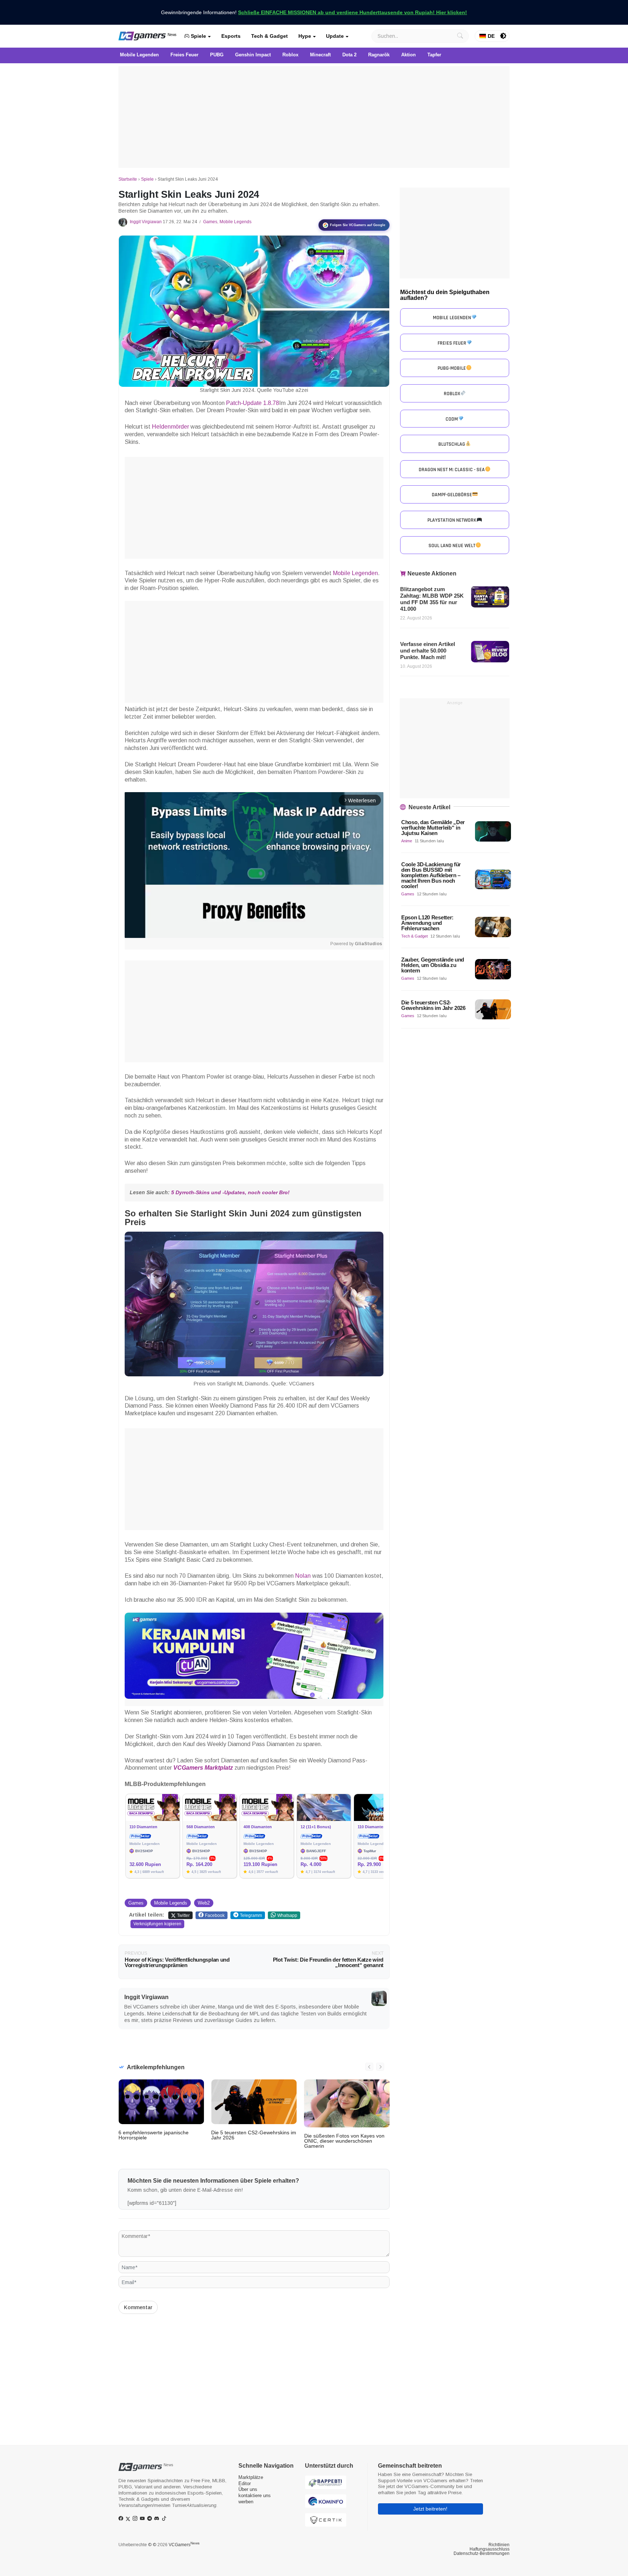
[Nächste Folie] (380, 2067)
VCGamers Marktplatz (203, 1768)
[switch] (503, 36)
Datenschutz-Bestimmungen (482, 2553)
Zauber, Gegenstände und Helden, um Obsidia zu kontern (433, 965)
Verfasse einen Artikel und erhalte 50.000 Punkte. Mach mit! (428, 651)
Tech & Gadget (269, 36)
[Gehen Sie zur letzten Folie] (369, 2067)
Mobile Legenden (355, 573)
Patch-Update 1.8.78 (253, 403)
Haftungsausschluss (490, 2549)
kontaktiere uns (255, 2495)
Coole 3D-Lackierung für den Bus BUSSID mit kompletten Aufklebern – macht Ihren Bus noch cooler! (431, 875)
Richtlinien (499, 2545)
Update (335, 36)
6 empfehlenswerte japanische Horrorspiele (154, 2135)
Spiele (198, 36)
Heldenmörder (170, 427)
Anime (407, 841)
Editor (245, 2483)
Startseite (128, 179)
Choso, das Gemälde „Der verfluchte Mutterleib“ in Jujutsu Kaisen (433, 828)
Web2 (204, 1903)
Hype (305, 36)
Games (210, 222)
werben (246, 2502)
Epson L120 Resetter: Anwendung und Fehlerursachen (427, 923)
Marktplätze (251, 2477)
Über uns (248, 2489)
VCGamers (184, 2545)
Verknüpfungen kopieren (157, 1924)
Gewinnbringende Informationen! (314, 12)
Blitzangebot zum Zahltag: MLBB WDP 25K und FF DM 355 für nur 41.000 (432, 599)
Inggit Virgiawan (146, 222)
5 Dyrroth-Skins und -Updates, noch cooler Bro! (230, 1192)
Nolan (303, 1576)
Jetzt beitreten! (430, 2509)
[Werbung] (314, 117)
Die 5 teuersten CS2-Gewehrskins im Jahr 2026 (254, 2135)
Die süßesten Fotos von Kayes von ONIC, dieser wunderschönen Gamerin (344, 2141)
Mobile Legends (235, 222)
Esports (231, 36)
